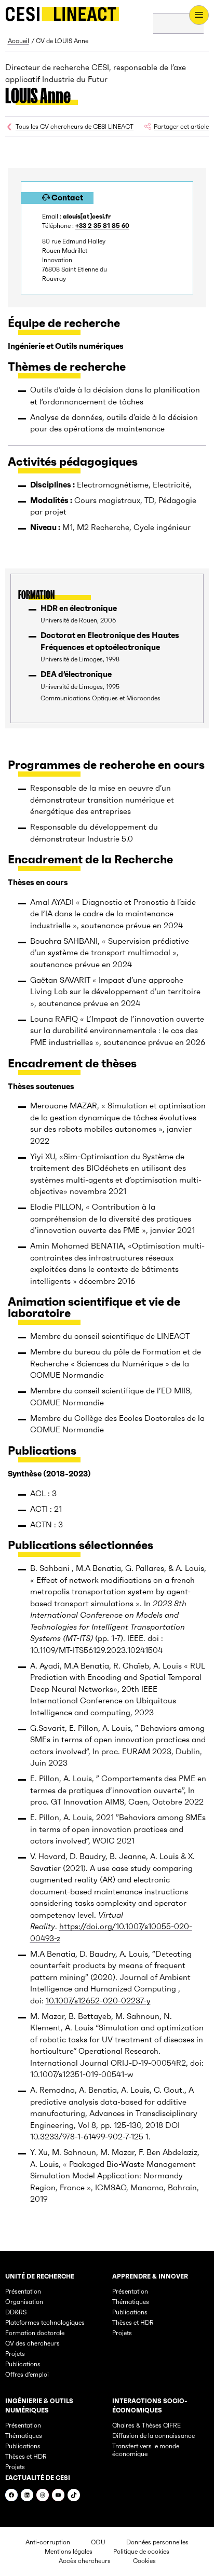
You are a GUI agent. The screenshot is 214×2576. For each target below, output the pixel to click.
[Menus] (199, 15)
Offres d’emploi (27, 2374)
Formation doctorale (35, 2333)
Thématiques (131, 2302)
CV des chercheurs (32, 2343)
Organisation (24, 2302)
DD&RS (16, 2312)
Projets (15, 2354)
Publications (23, 2364)
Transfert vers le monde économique (146, 2450)
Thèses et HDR (133, 2322)
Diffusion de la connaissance (153, 2436)
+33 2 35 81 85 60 (102, 226)
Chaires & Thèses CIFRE (146, 2425)
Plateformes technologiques (45, 2322)
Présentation (23, 2291)
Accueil (18, 41)
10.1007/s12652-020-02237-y (98, 2001)
